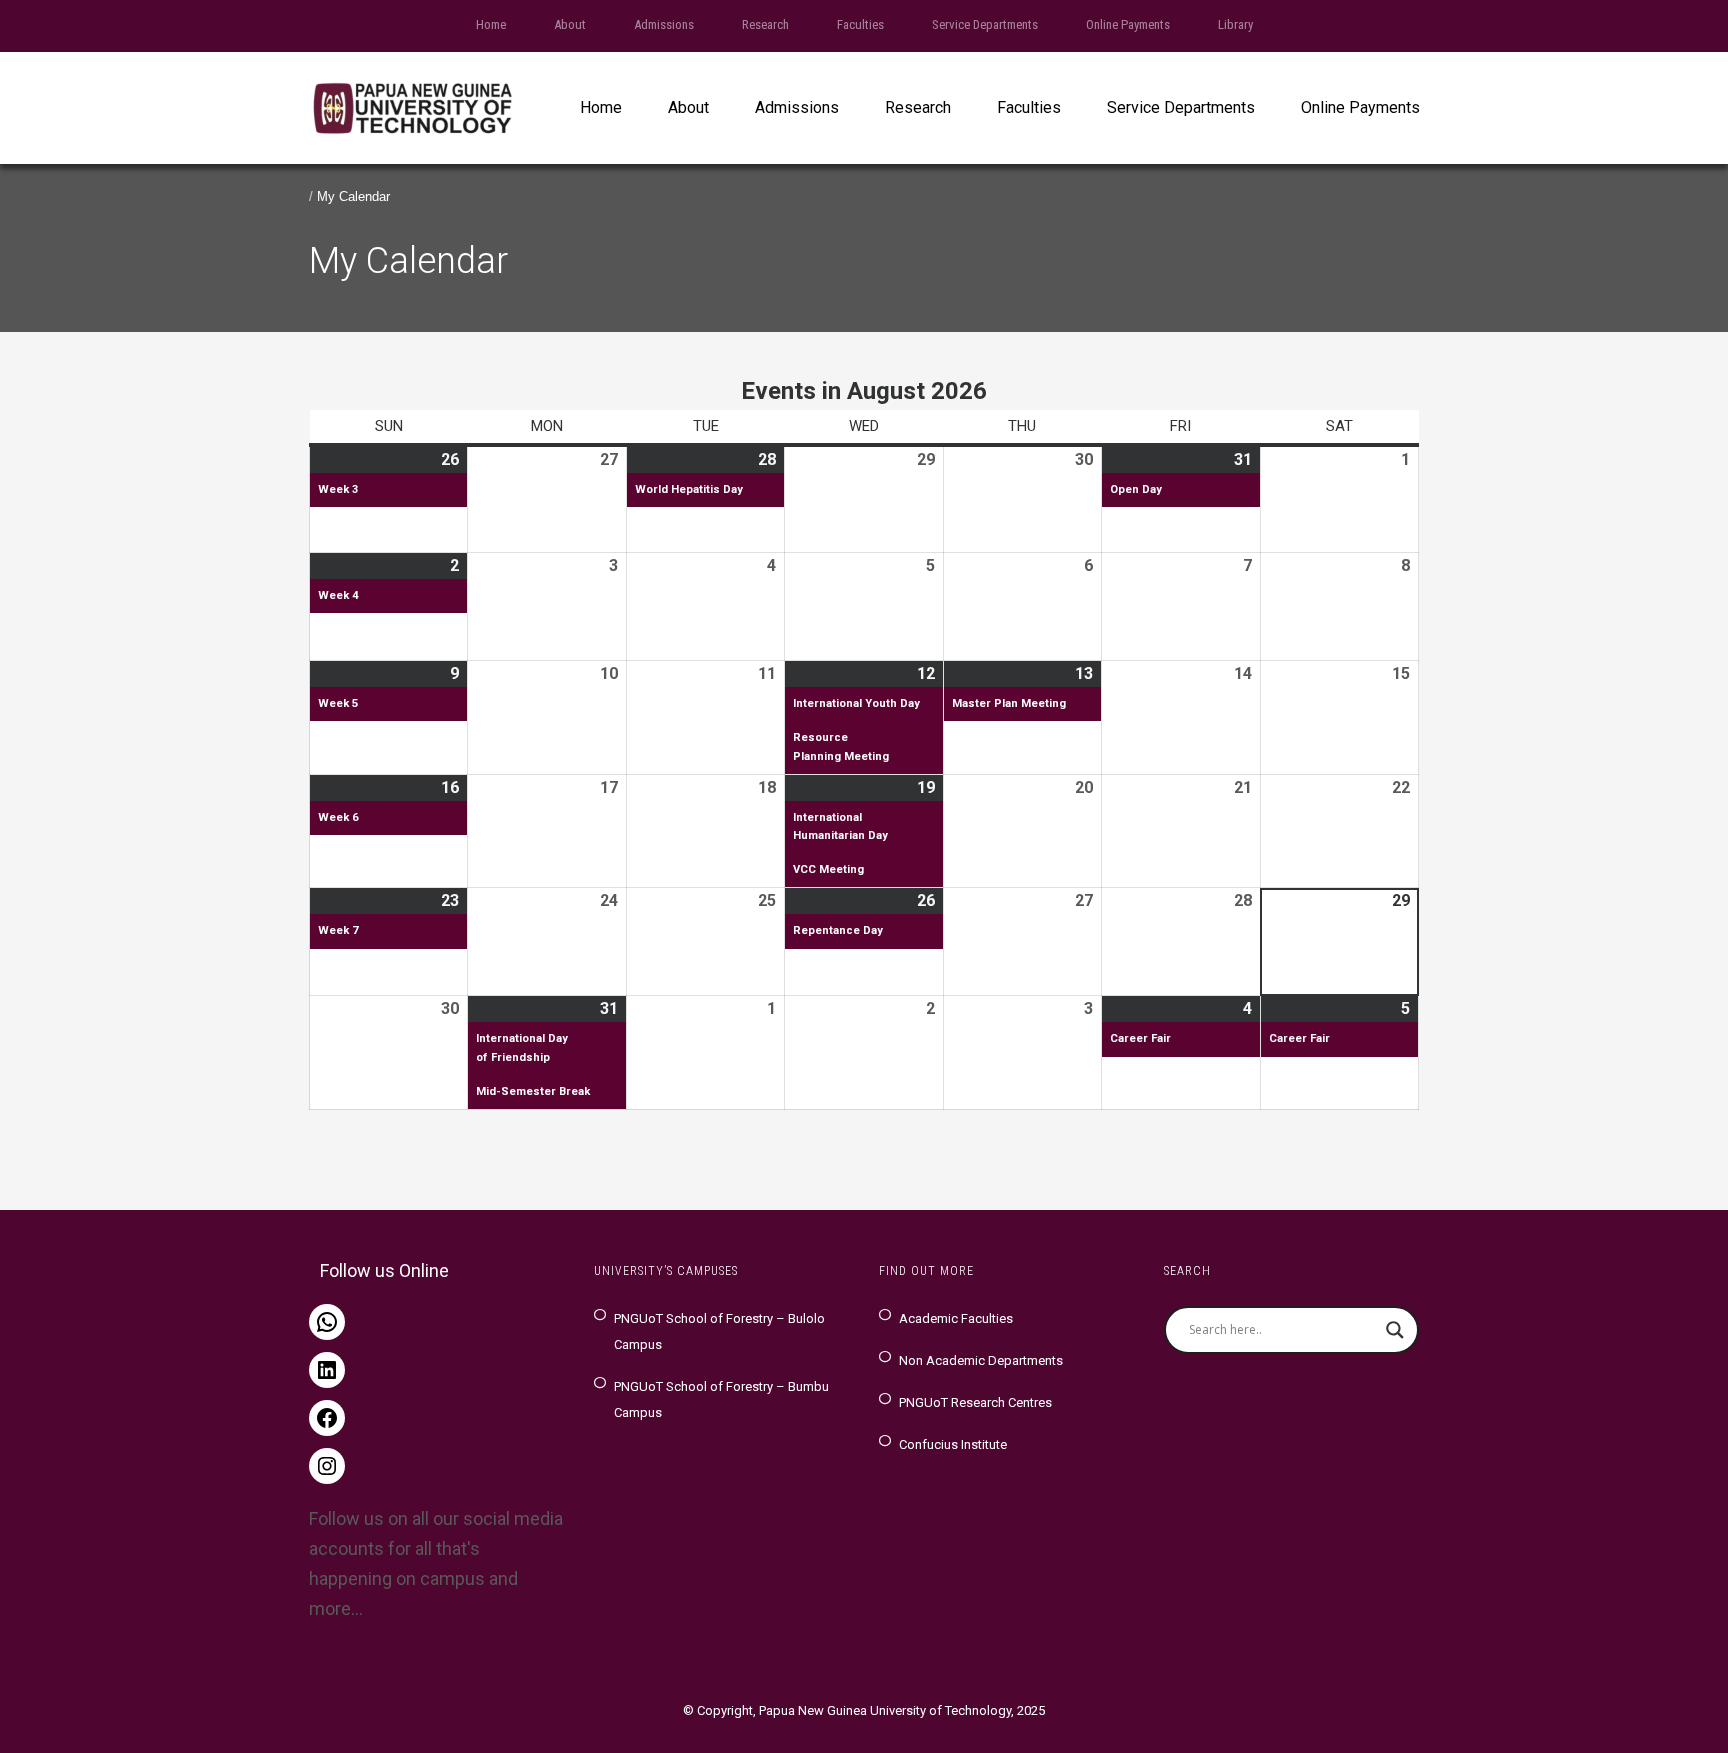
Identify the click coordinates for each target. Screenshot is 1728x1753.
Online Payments (1128, 24)
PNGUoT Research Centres (975, 1402)
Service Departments (985, 24)
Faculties (860, 24)
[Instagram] (327, 1466)
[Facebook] (327, 1418)
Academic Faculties (956, 1318)
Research (765, 24)
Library (1235, 24)
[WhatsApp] (327, 1322)
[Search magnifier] (1395, 1330)
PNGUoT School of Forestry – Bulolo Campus (719, 1331)
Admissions (664, 24)
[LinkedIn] (327, 1370)
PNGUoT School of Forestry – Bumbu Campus (721, 1399)
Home (491, 24)
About (570, 24)
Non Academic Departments (981, 1360)
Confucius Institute (953, 1444)
